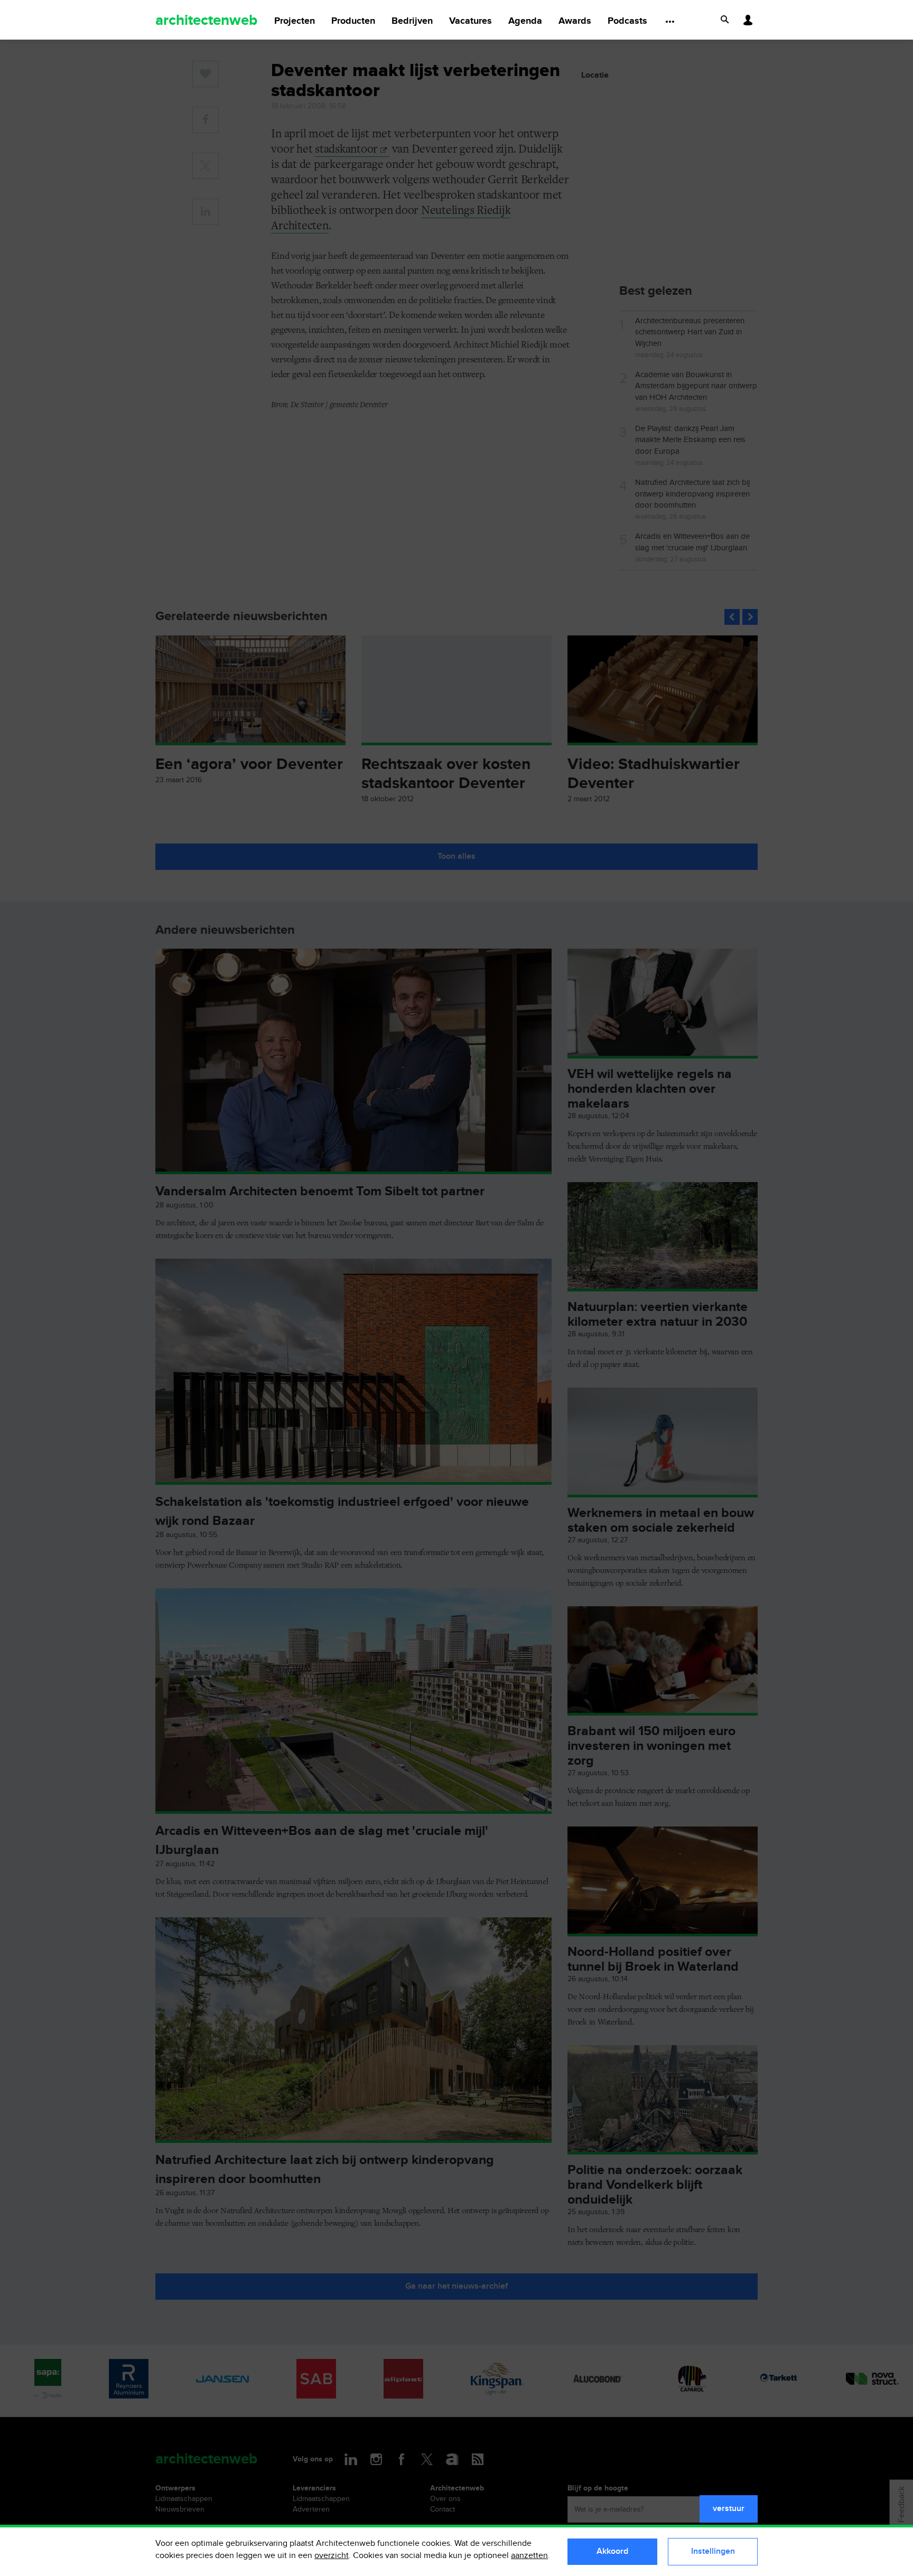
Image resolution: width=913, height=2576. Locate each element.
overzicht (332, 2556)
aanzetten (529, 2556)
